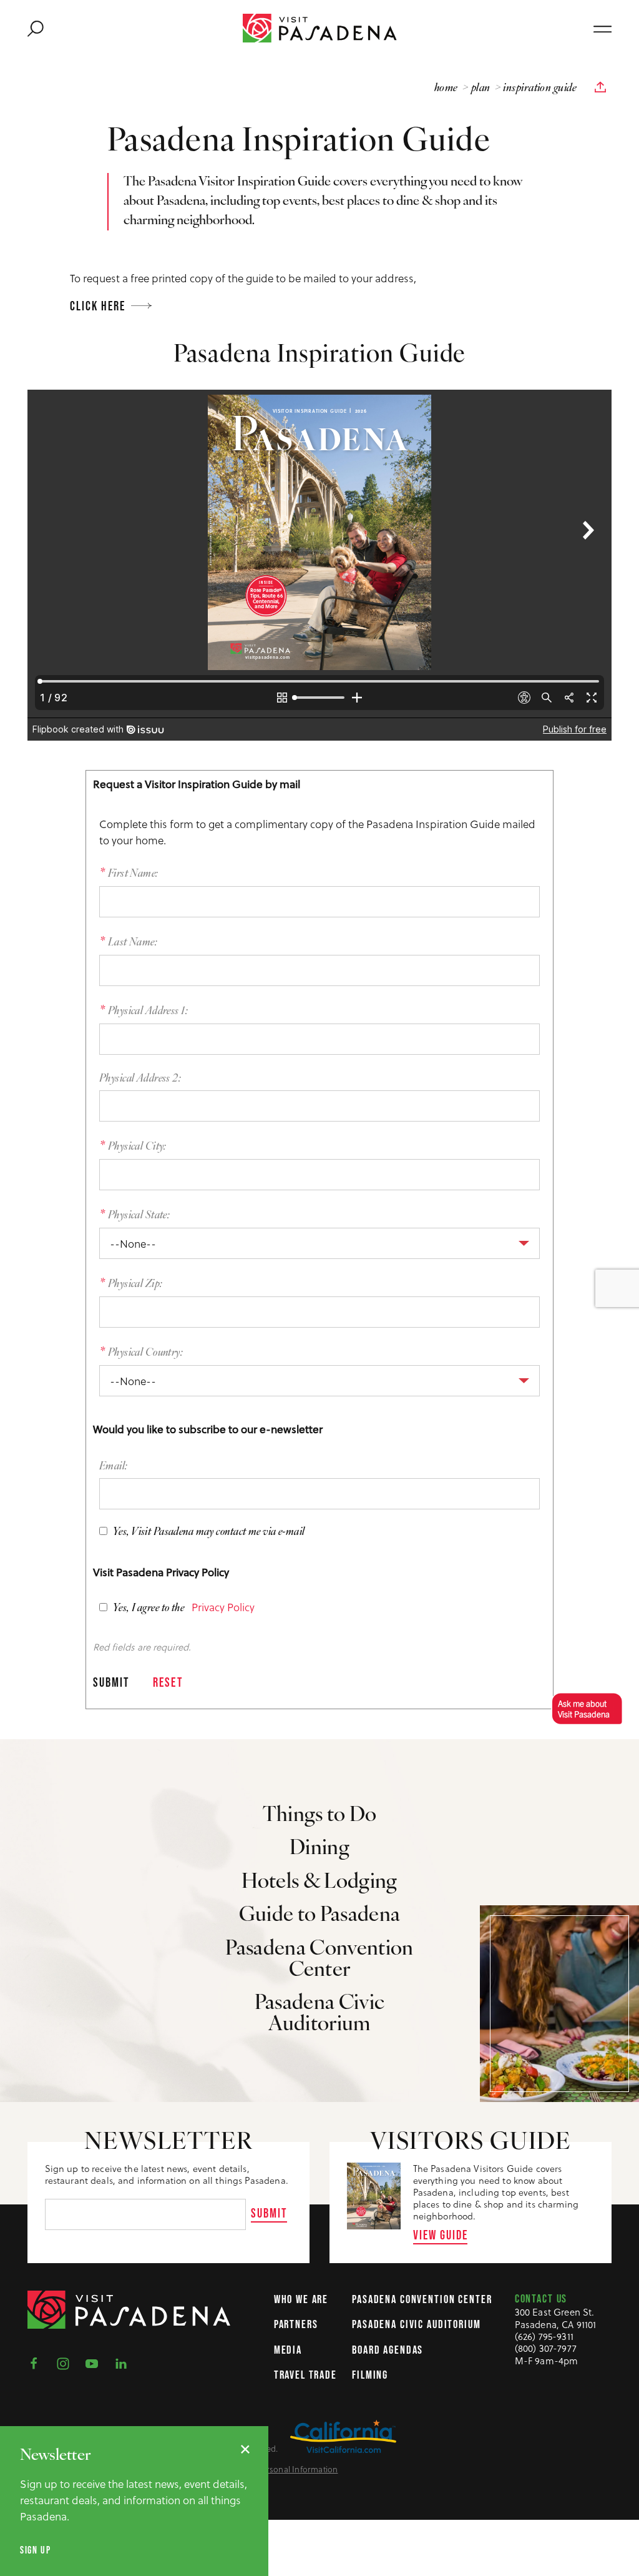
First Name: (133, 874)
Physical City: (137, 1147)
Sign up (35, 2550)
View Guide (441, 2235)
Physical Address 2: (140, 1079)
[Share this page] (600, 87)
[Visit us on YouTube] (95, 2363)
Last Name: (133, 943)
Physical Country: (145, 1353)
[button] (584, 1709)
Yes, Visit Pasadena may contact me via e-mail (208, 1532)
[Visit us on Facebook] (37, 2363)
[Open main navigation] (602, 28)
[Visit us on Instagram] (67, 2363)
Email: (114, 1467)
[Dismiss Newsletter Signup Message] (245, 2449)
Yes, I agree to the (148, 1608)
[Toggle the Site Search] (36, 28)
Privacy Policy (223, 1607)
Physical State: (139, 1216)
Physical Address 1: (148, 1011)
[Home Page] (320, 28)
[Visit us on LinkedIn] (125, 2363)
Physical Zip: (135, 1284)
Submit (269, 2213)
